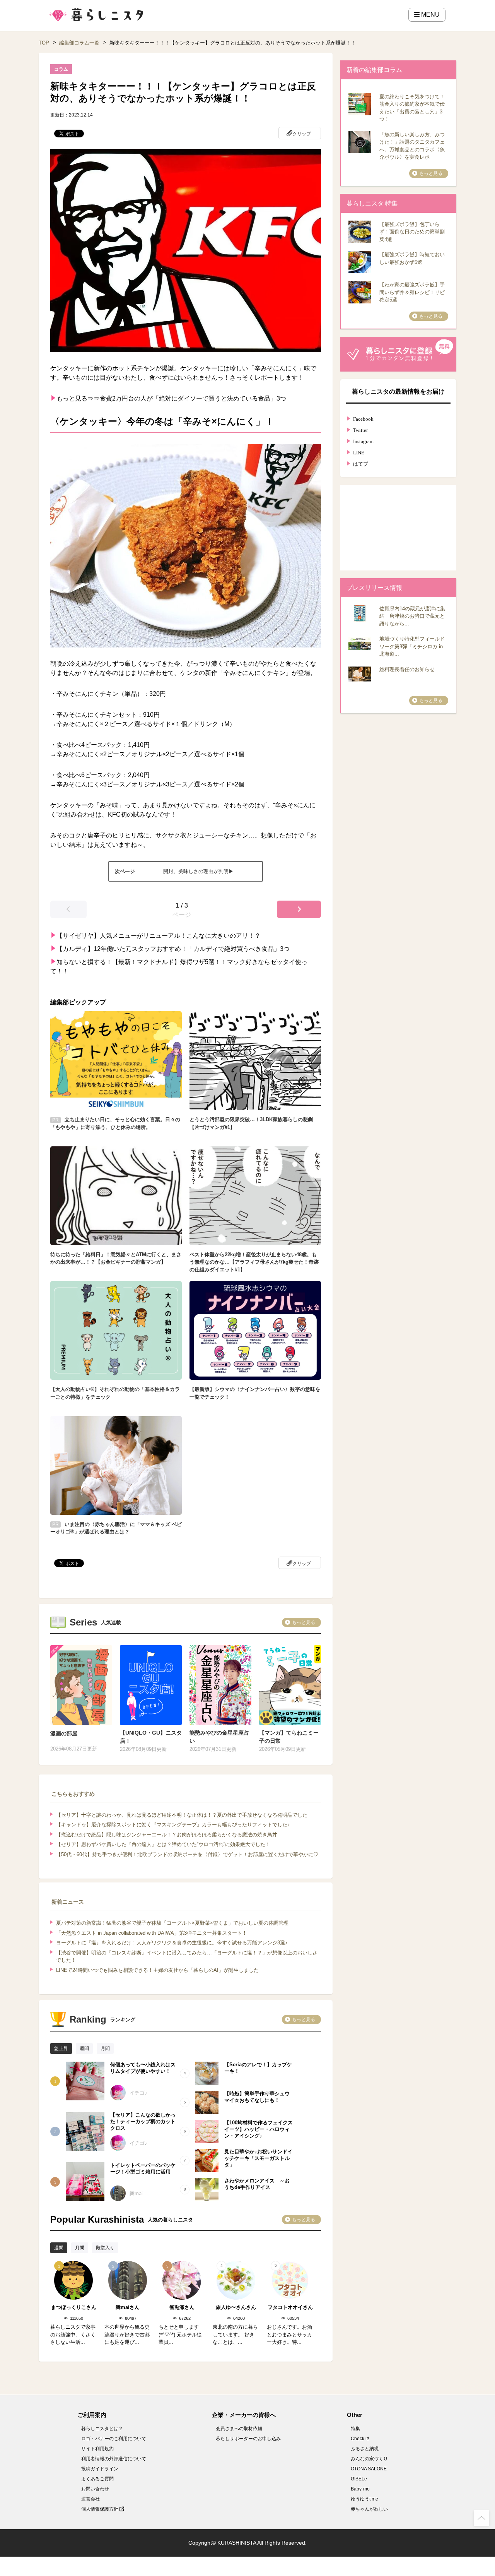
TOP (44, 43)
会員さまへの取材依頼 (239, 2429)
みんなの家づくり (369, 2459)
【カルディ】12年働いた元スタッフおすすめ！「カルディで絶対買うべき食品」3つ (173, 949)
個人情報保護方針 (100, 2509)
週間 (84, 2048)
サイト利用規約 (97, 2449)
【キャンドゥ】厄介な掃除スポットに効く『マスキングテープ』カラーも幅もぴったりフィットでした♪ (173, 1825)
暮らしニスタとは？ (102, 2429)
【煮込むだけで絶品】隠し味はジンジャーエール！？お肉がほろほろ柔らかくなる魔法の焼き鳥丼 (167, 1835)
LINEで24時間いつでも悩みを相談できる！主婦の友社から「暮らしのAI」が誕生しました (157, 1970)
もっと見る (304, 1622)
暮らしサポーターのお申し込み (248, 2439)
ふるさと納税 (365, 2449)
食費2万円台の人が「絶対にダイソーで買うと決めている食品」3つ (193, 398)
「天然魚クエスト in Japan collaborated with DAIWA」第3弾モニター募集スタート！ (152, 1933)
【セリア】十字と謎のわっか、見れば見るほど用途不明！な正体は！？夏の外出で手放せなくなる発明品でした (182, 1815)
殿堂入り (105, 2248)
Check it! (360, 2439)
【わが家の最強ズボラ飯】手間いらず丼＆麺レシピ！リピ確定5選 (412, 292)
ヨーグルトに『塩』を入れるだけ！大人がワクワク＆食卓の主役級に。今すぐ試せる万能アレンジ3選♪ (172, 1943)
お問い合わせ (95, 2489)
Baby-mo (360, 2489)
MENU (430, 15)
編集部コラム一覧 (79, 43)
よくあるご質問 (97, 2479)
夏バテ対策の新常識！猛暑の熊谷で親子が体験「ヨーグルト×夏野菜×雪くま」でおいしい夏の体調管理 (172, 1923)
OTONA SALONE (369, 2469)
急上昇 (61, 2048)
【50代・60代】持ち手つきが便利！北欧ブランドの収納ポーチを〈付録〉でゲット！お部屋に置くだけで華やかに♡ (187, 1854)
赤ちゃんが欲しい (369, 2509)
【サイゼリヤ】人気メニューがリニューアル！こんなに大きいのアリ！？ (159, 936)
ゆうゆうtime (364, 2499)
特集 (355, 2429)
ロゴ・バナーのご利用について (114, 2439)
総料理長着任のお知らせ (407, 669)
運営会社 (90, 2499)
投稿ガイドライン (100, 2469)
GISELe (359, 2479)
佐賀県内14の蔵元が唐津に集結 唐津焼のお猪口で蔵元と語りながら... (412, 616)
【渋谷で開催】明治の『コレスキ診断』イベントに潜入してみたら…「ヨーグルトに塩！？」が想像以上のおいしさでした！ (187, 1957)
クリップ (302, 134)
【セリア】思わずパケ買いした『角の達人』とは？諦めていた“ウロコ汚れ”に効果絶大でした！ (163, 1844)
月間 (105, 2048)
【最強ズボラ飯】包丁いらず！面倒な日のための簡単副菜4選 (412, 232)
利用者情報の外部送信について (114, 2459)
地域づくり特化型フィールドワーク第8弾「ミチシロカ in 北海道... (412, 646)
